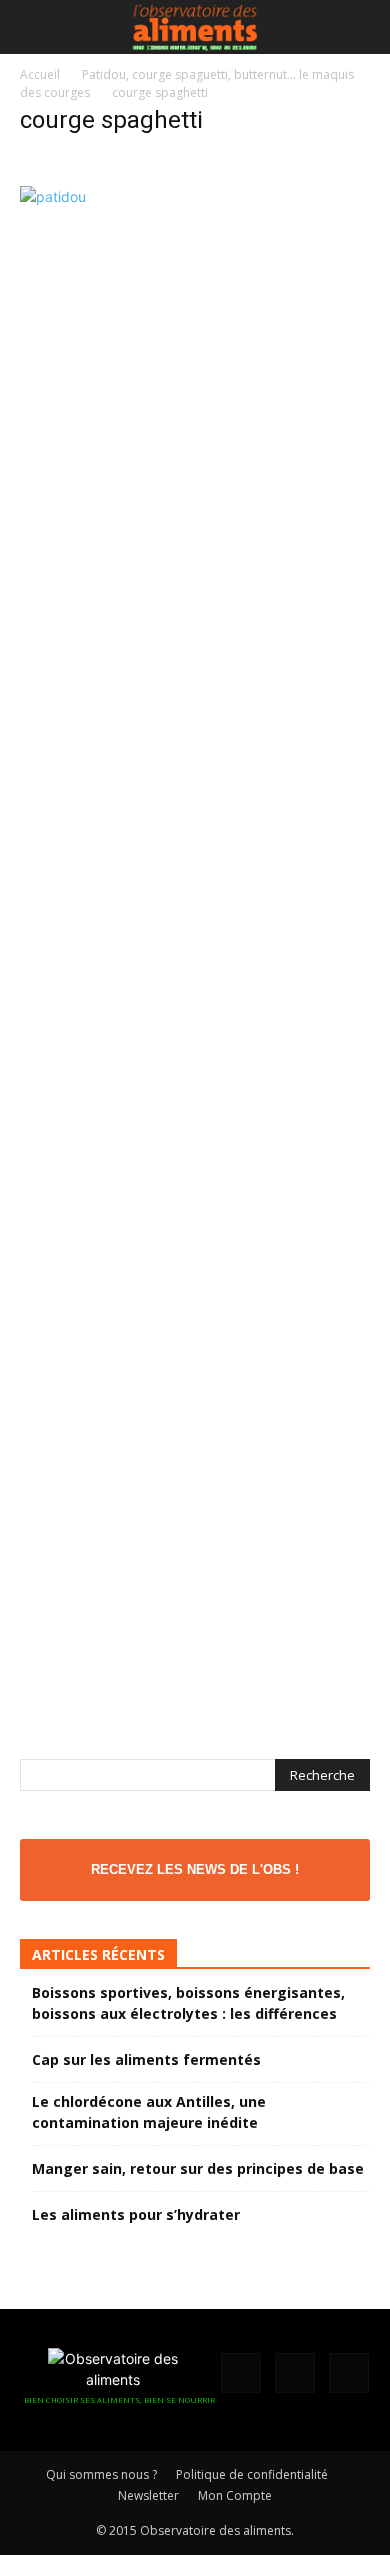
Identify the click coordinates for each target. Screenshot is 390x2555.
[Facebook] (241, 2373)
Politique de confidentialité (252, 2474)
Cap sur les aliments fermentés (146, 2059)
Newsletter (148, 2495)
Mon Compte (235, 2495)
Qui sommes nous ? (101, 2474)
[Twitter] (349, 2373)
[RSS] (295, 2373)
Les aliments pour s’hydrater (136, 2214)
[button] (34, 27)
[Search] (362, 27)
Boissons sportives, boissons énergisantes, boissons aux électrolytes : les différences (188, 2003)
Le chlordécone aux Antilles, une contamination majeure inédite (149, 2112)
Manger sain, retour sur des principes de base (198, 2168)
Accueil (40, 74)
